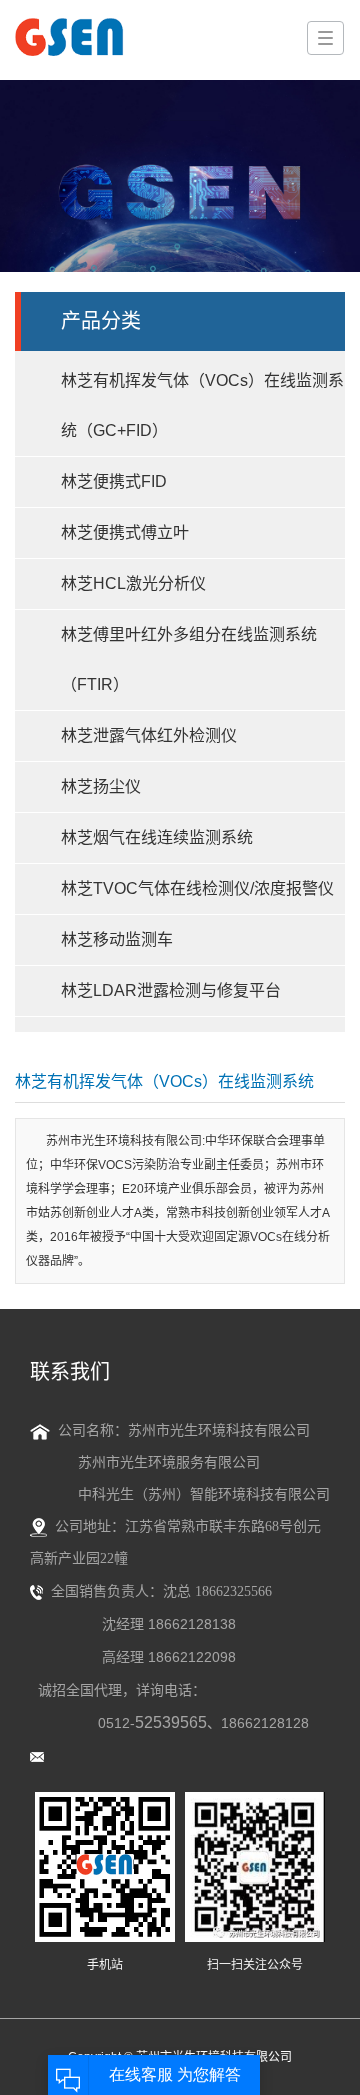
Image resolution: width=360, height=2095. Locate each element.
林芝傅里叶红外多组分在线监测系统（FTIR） (189, 659)
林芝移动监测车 (117, 939)
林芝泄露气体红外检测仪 (149, 735)
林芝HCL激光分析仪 (133, 583)
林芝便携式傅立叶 (125, 532)
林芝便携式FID (114, 481)
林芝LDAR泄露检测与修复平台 (171, 990)
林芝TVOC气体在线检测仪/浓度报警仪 (197, 888)
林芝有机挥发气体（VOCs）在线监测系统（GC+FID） (202, 405)
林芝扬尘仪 (101, 786)
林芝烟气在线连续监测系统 (157, 837)
